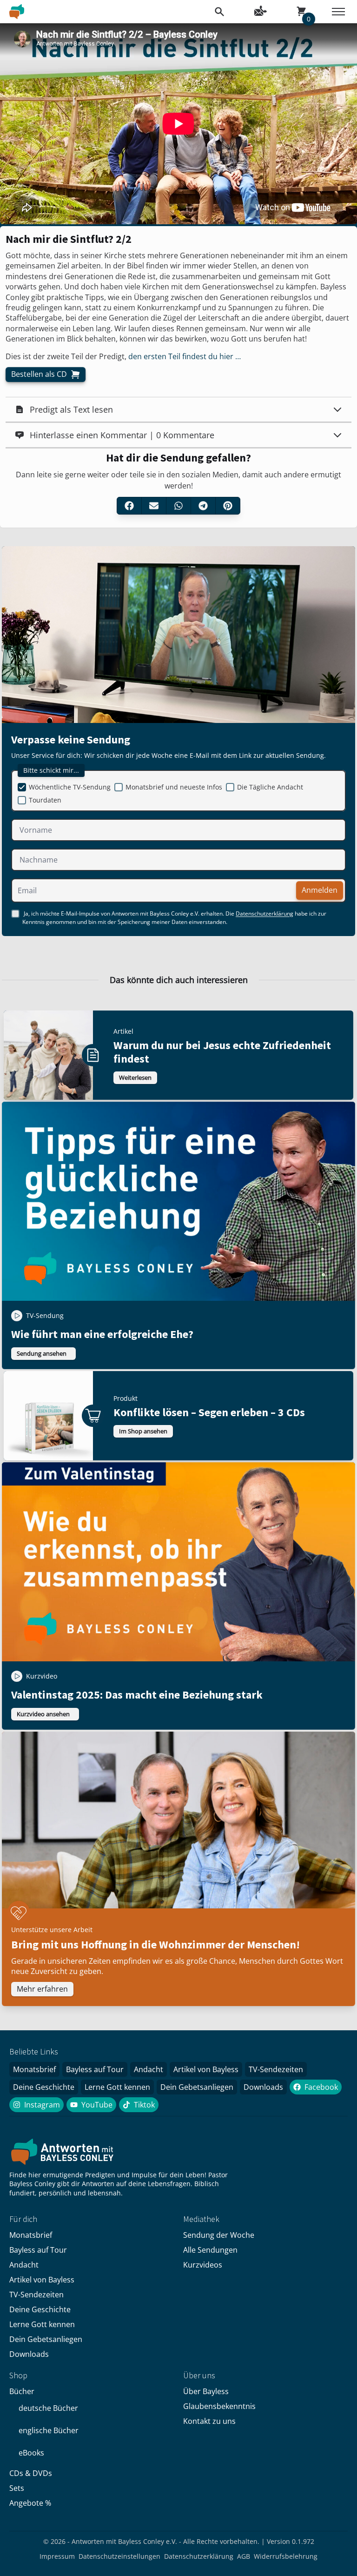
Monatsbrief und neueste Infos (174, 787)
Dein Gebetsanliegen (197, 2087)
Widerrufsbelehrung (286, 2556)
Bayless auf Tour (95, 2069)
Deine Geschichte (44, 2087)
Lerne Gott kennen (117, 2087)
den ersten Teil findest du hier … (185, 356)
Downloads (263, 2087)
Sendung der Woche (219, 2235)
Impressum (57, 2556)
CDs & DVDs (31, 2473)
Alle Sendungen (210, 2250)
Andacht (149, 2069)
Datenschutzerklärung (264, 914)
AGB (244, 2556)
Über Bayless (206, 2391)
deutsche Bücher (48, 2408)
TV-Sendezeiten (276, 2069)
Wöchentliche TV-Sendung (70, 787)
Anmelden (320, 890)
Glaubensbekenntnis (219, 2406)
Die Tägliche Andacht (270, 787)
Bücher (22, 2391)
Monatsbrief (34, 2069)
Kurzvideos (203, 2265)
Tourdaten (45, 800)
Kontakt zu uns (209, 2421)
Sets (17, 2488)
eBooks (31, 2453)
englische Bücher (49, 2430)
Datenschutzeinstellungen (119, 2556)
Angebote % (30, 2503)
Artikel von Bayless (206, 2069)
